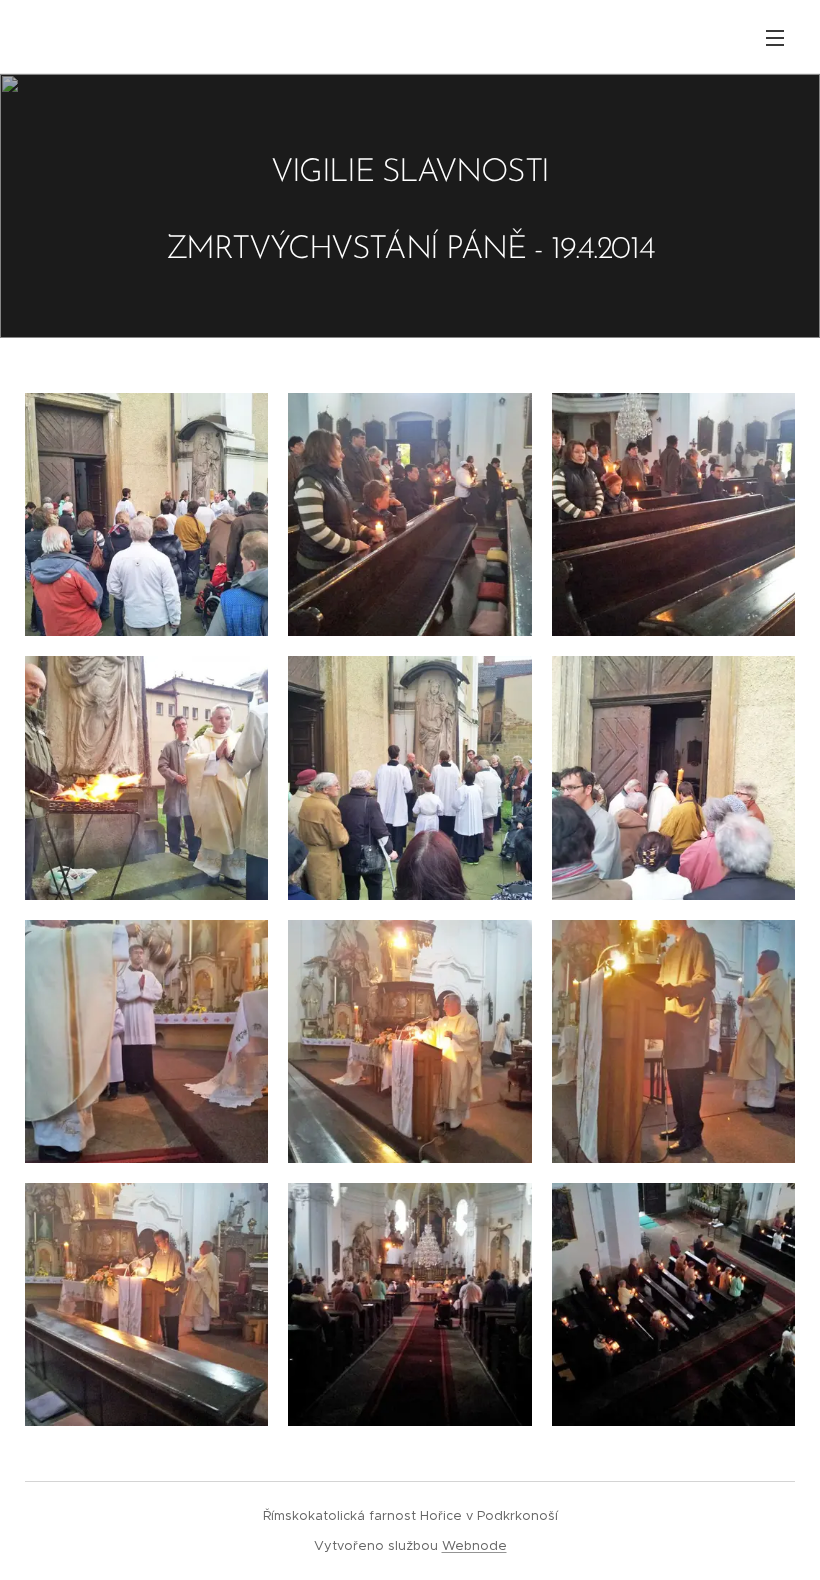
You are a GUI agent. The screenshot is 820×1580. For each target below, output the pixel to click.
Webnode (474, 1545)
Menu (775, 37)
